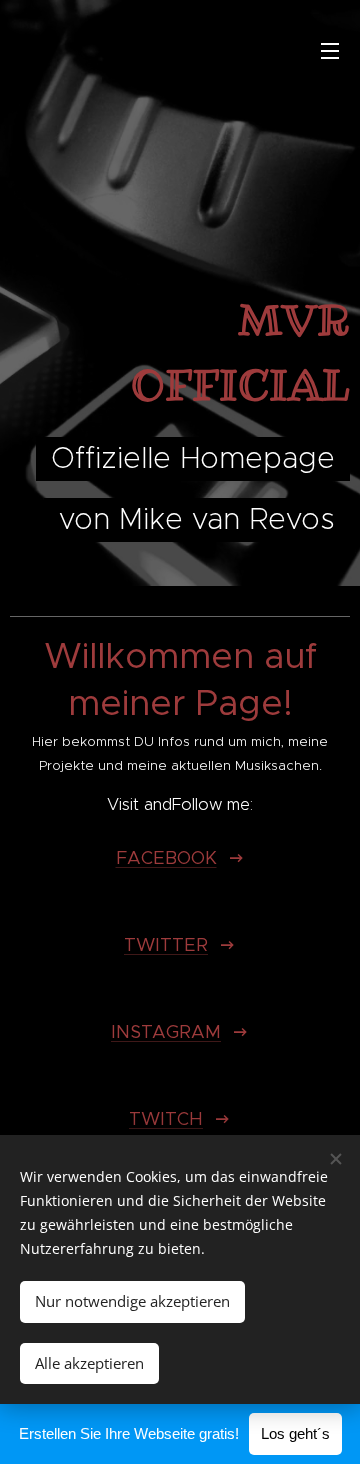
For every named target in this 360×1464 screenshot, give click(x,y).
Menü (330, 50)
